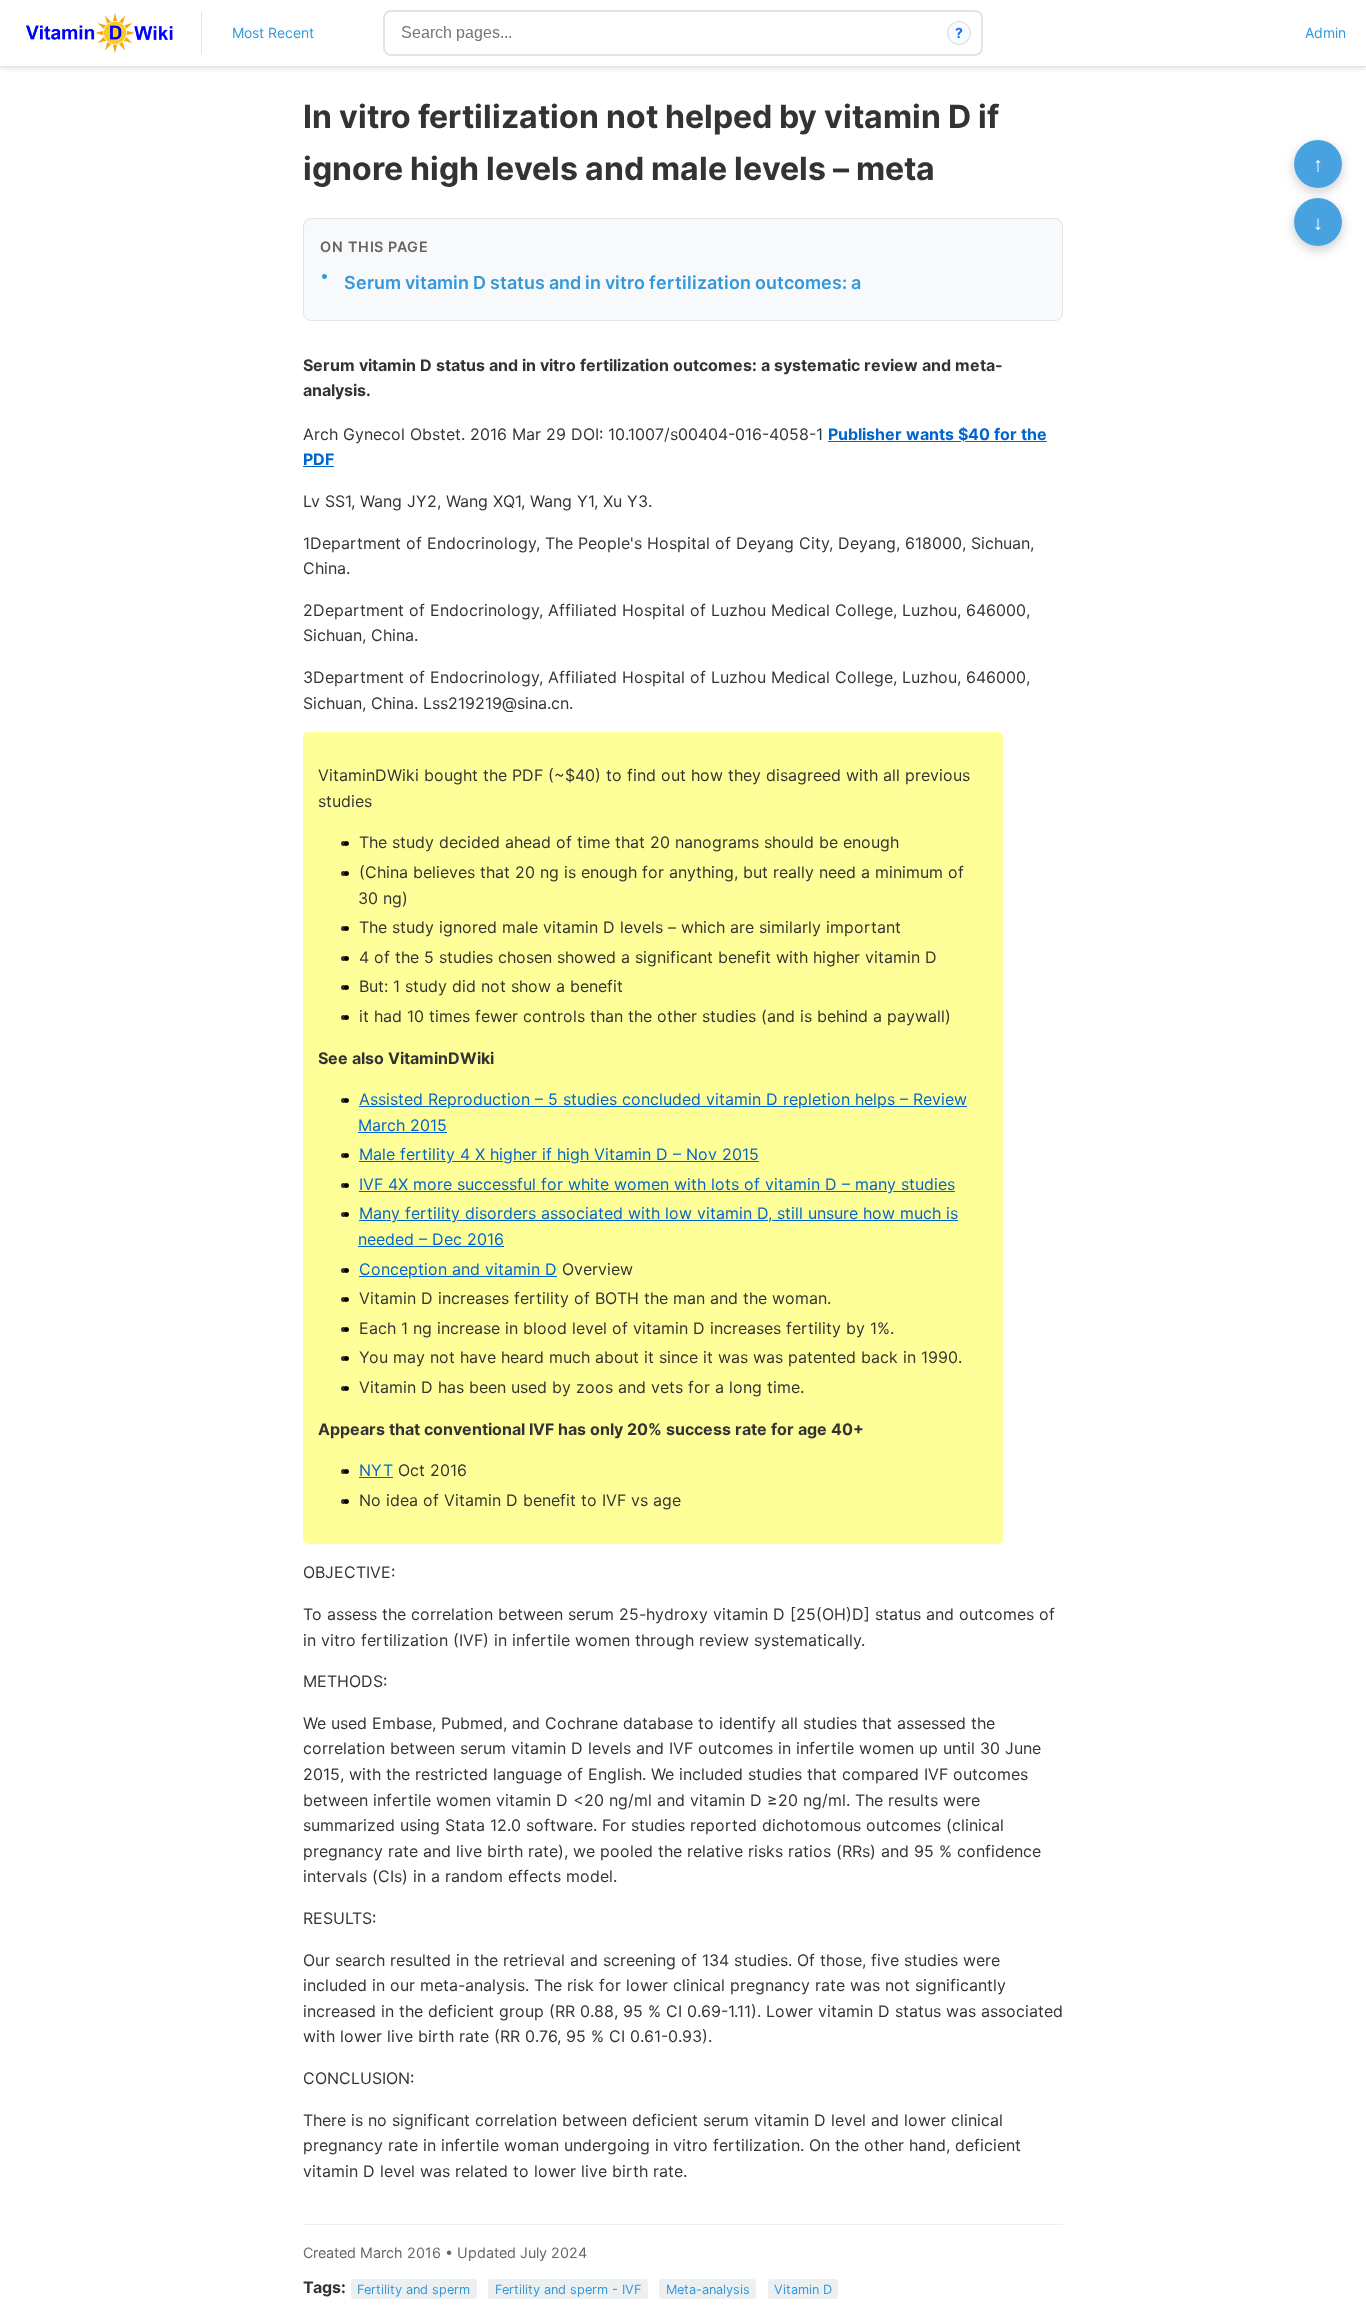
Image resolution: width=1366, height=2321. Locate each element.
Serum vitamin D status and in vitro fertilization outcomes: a (602, 282)
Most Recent (273, 32)
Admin (1325, 32)
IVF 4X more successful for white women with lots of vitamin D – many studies (657, 1184)
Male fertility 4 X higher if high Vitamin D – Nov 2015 (559, 1154)
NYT (376, 1470)
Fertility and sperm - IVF (568, 2288)
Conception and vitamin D (458, 1269)
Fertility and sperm (413, 2288)
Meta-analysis (708, 2288)
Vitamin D (803, 2288)
